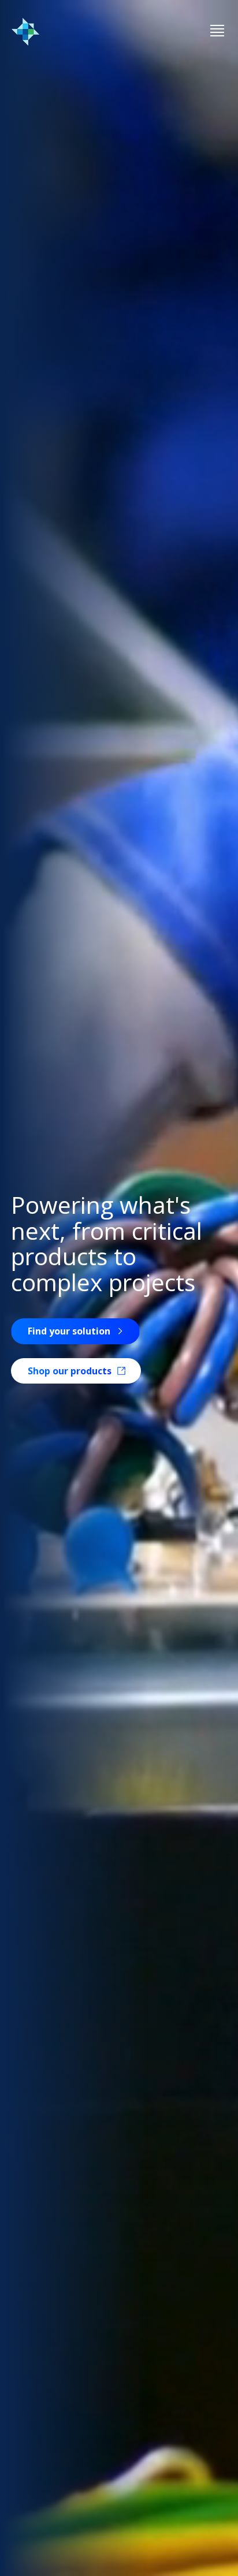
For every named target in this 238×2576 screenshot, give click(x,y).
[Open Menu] (217, 31)
